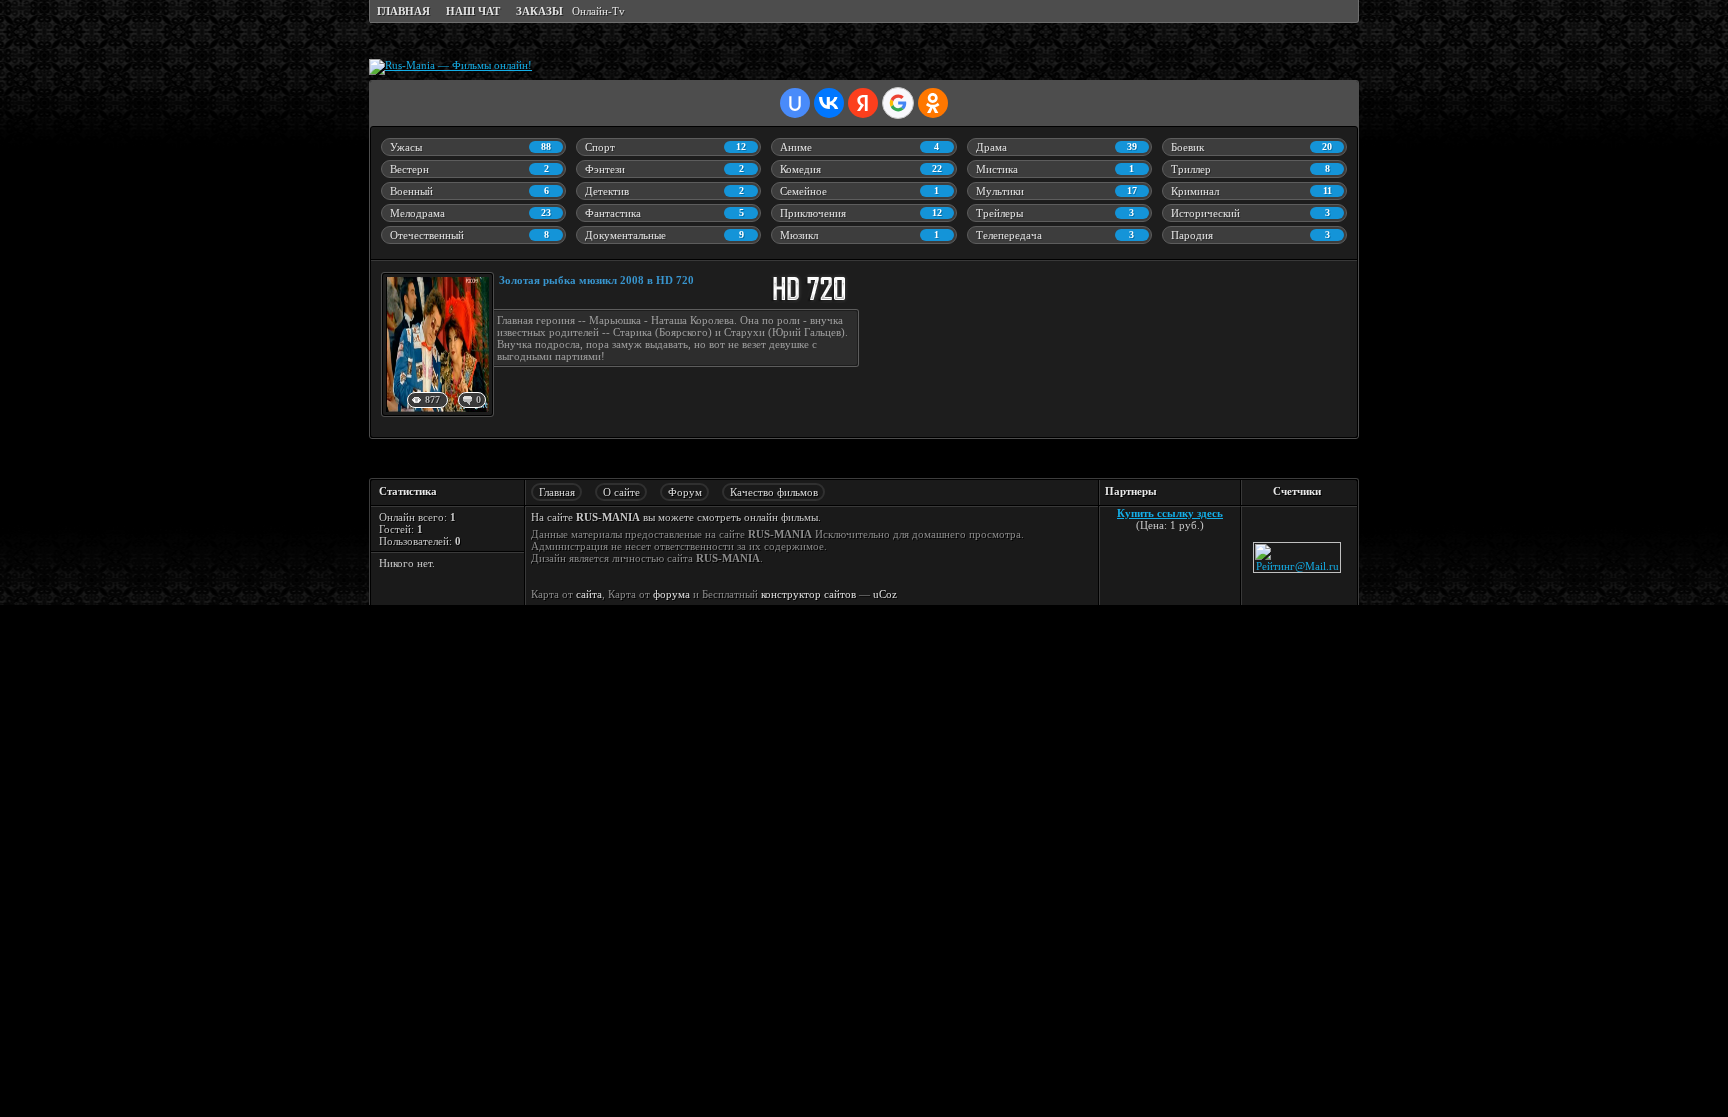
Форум (685, 492)
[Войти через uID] (795, 103)
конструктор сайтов (808, 594)
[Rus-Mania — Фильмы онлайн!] (450, 65)
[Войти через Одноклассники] (933, 103)
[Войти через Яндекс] (863, 103)
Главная (557, 492)
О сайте (621, 492)
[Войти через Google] (898, 103)
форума (671, 594)
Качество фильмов (774, 492)
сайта (589, 594)
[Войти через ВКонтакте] (829, 103)
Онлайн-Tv (598, 11)
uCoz (885, 594)
